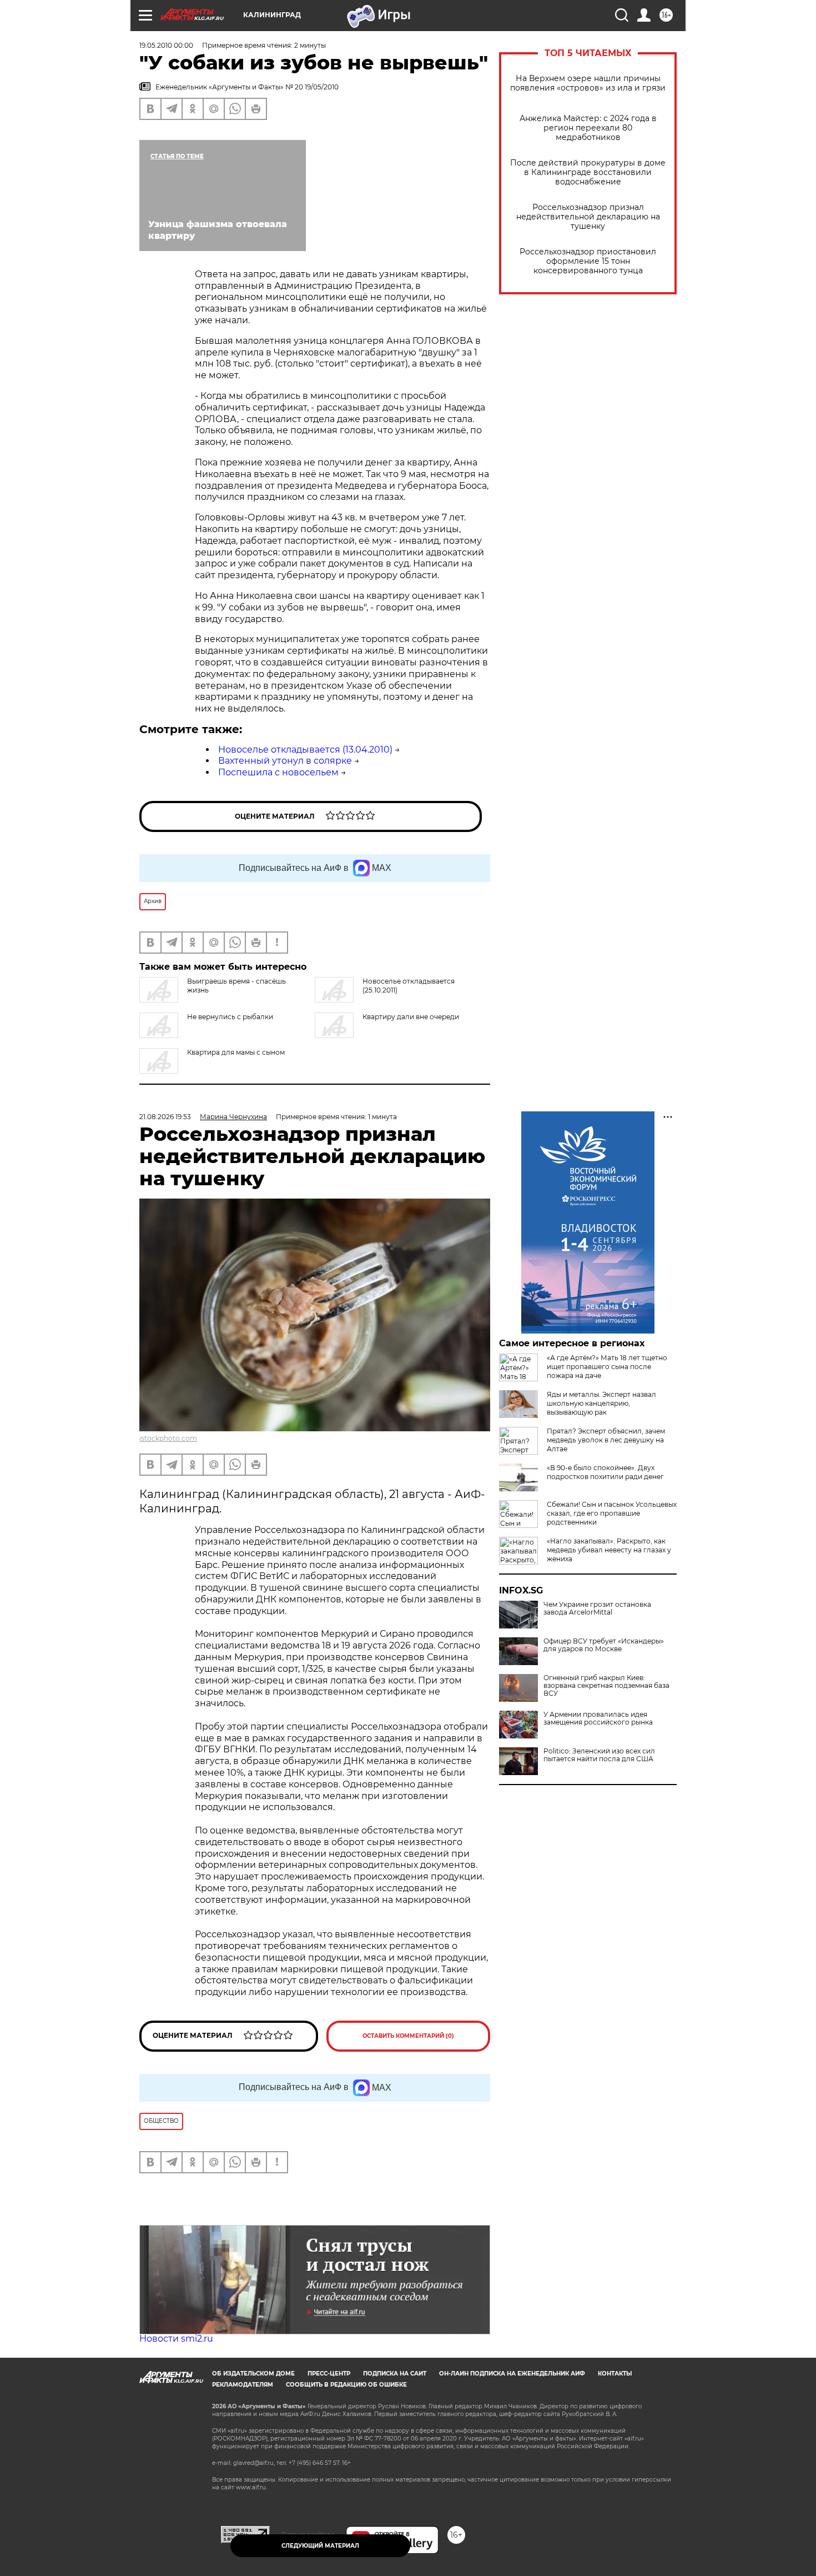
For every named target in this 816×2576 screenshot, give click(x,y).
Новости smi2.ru (176, 2339)
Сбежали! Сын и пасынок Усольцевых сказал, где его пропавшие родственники (612, 1513)
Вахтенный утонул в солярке (285, 761)
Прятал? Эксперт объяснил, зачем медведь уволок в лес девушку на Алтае (606, 1440)
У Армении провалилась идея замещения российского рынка (598, 1718)
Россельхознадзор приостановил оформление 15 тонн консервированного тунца (588, 261)
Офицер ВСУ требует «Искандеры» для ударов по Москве (604, 1645)
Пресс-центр (329, 2374)
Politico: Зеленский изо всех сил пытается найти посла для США (599, 1755)
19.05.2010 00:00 (166, 45)
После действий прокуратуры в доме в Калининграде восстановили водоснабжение (588, 172)
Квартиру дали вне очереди (411, 1017)
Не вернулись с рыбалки (230, 1017)
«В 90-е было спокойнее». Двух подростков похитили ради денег (605, 1472)
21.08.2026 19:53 (165, 1117)
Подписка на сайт (395, 2374)
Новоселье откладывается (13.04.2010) (305, 750)
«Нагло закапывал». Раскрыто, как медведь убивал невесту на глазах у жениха (609, 1550)
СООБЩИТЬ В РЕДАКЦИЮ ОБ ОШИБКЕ (346, 2385)
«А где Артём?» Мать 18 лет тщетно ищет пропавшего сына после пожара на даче (607, 1367)
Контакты (615, 2374)
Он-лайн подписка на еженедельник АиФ (512, 2374)
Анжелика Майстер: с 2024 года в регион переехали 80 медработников (588, 128)
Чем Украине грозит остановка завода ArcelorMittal (597, 1608)
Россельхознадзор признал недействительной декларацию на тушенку (588, 217)
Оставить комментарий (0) (408, 2036)
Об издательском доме (253, 2374)
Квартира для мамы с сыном (236, 1052)
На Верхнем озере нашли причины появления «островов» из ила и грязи (588, 83)
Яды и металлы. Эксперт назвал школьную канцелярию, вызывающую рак (601, 1403)
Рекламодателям (243, 2385)
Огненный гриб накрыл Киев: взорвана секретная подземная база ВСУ (606, 1686)
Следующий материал (320, 2546)
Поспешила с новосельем (278, 772)
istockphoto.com (168, 1438)
